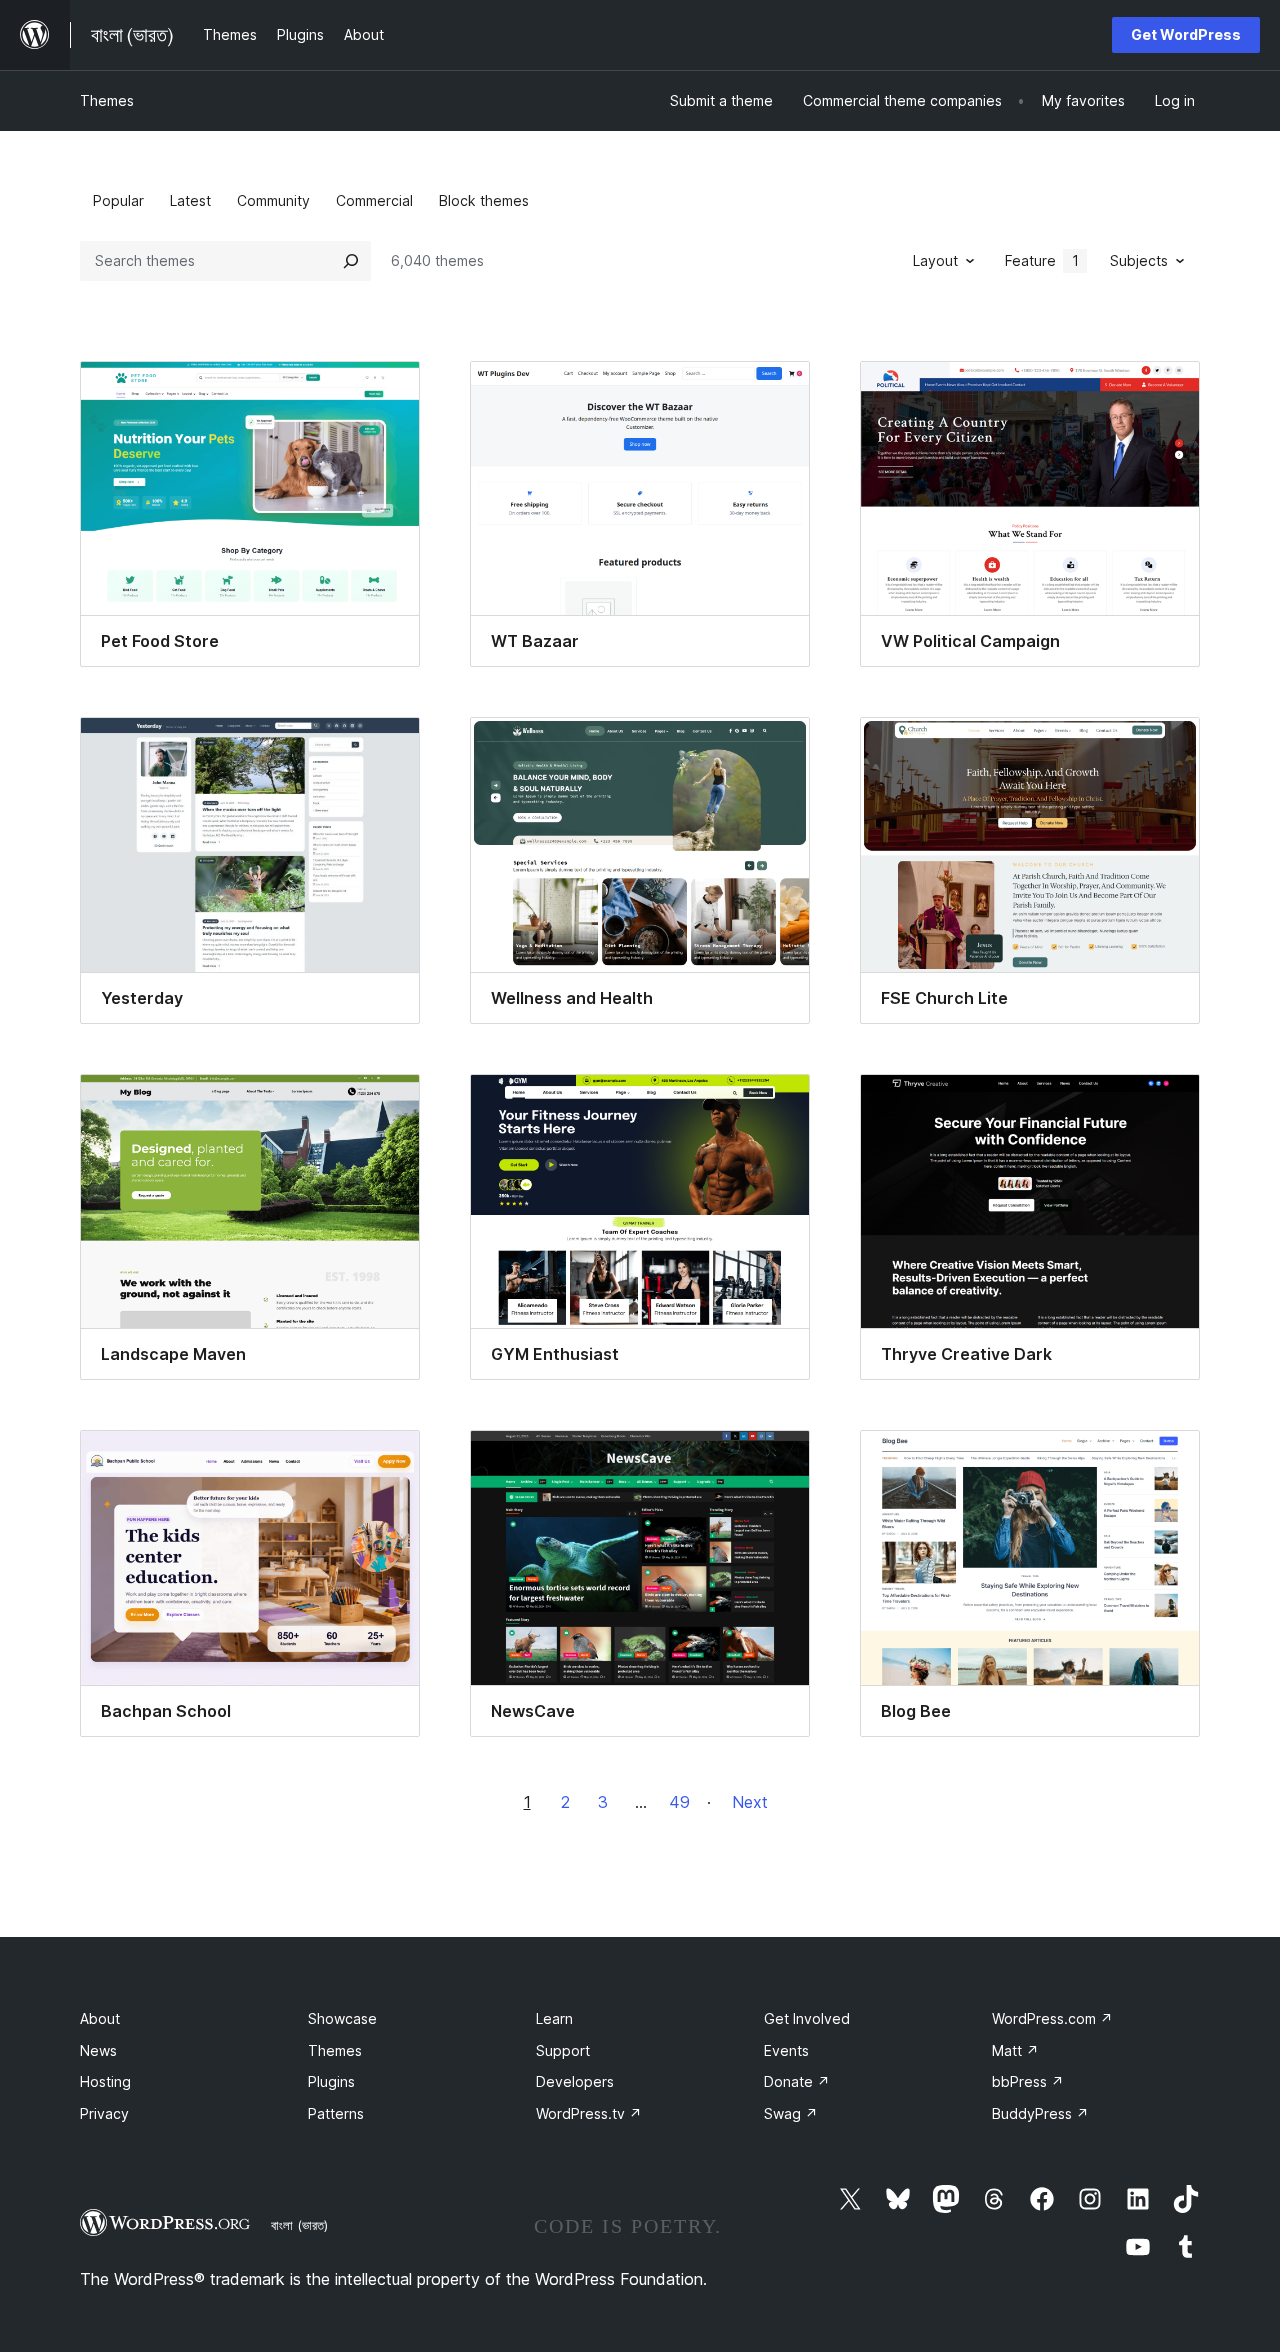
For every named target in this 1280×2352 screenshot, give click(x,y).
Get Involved (807, 2018)
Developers (575, 2081)
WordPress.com (1052, 2018)
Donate (797, 2081)
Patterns (336, 2113)
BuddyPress (1040, 2113)
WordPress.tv (589, 2113)
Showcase (342, 2018)
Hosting (105, 2081)
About (100, 2018)
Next (750, 1802)
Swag (791, 2113)
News (98, 2050)
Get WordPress (1186, 34)
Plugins (331, 2081)
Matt (1015, 2050)
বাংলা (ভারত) (299, 2225)
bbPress (1028, 2081)
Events (786, 2050)
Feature (1042, 260)
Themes (107, 100)
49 (679, 1802)
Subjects (1139, 260)
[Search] (351, 261)
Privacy (104, 2113)
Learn (554, 2018)
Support (563, 2050)
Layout (935, 260)
